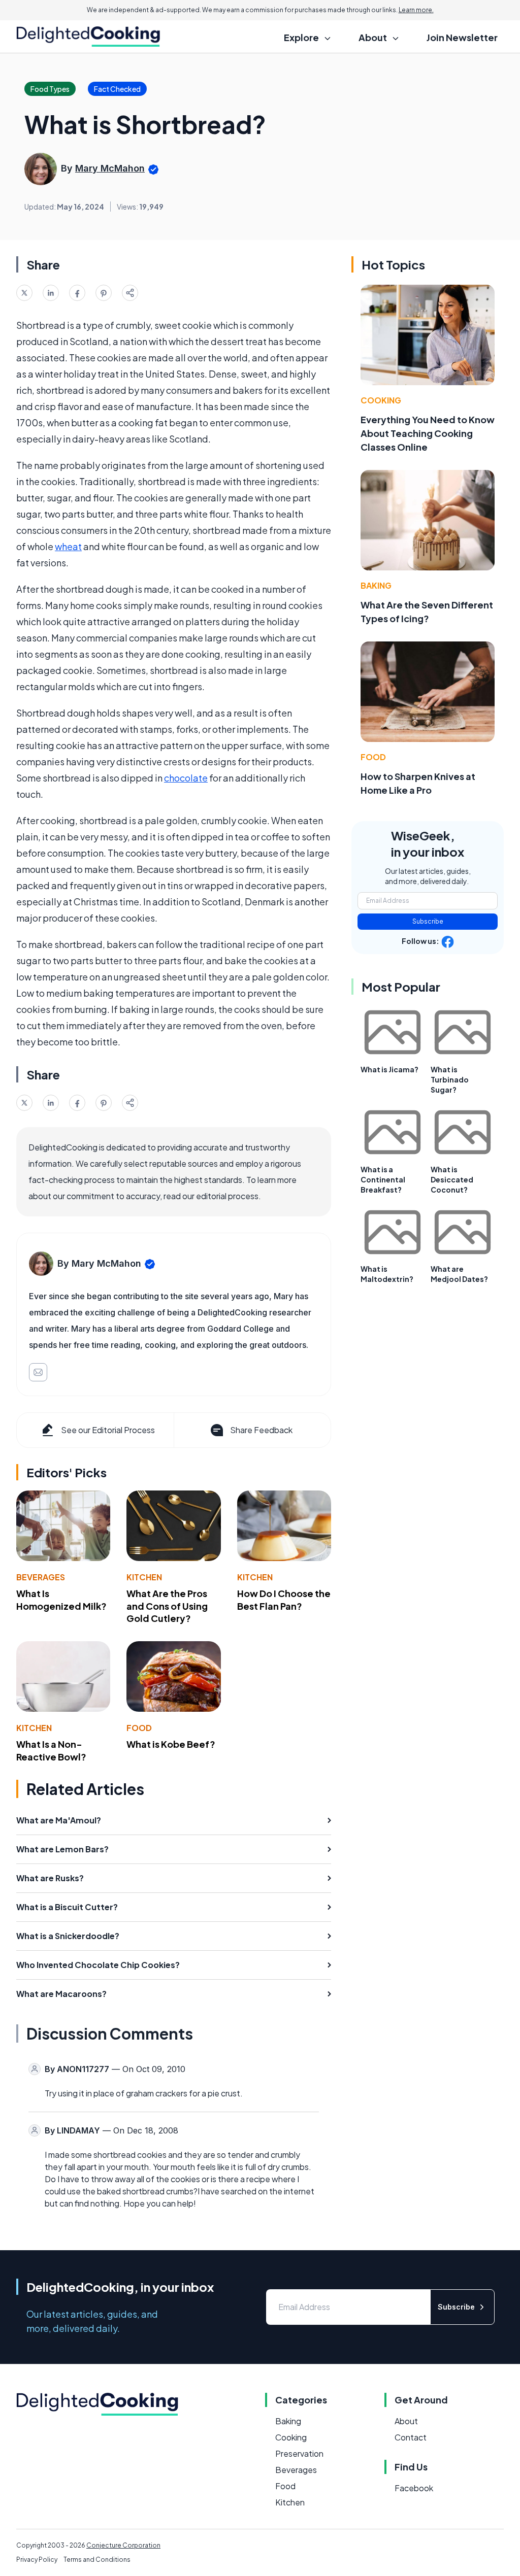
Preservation (299, 2453)
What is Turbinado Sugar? (450, 1079)
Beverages (41, 1577)
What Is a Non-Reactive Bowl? (51, 1750)
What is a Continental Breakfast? (383, 1179)
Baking (376, 585)
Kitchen (144, 1577)
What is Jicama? (389, 1069)
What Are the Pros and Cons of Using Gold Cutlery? (167, 1606)
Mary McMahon (110, 168)
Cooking (381, 400)
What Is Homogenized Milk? (61, 1600)
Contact (411, 2437)
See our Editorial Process (108, 1430)
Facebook (414, 2488)
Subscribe (428, 921)
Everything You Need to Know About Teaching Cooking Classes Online (428, 433)
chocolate (186, 778)
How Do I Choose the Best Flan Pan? (284, 1600)
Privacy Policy (37, 2560)
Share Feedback (261, 1430)
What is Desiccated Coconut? (452, 1179)
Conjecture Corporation (123, 2545)
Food (139, 1728)
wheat (68, 546)
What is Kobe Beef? (171, 1744)
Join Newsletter (462, 37)
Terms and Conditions (97, 2560)
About (406, 2421)
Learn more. (416, 10)
